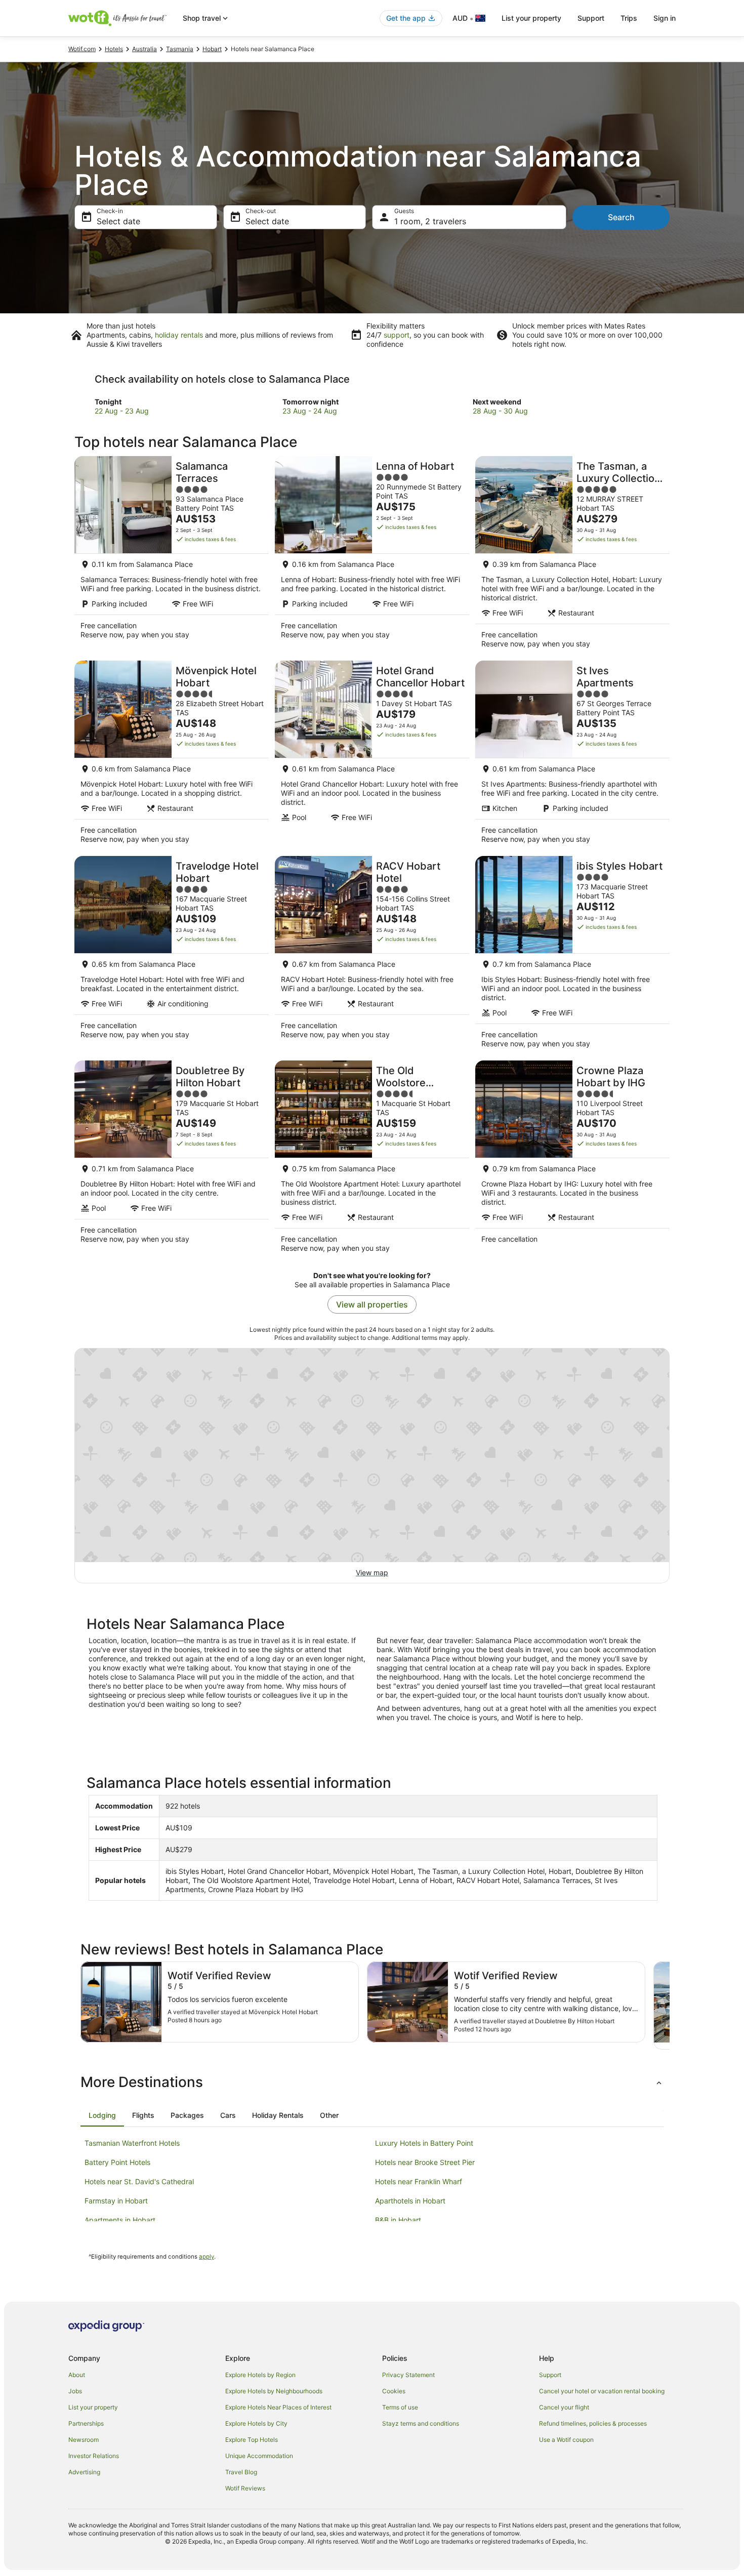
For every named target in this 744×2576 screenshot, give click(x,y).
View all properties (372, 1304)
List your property (531, 18)
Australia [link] (144, 49)
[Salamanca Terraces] (172, 555)
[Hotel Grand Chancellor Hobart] (372, 755)
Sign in (665, 18)
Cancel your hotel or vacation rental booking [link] (602, 2391)
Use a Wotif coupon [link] (566, 2440)
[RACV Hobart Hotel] (372, 955)
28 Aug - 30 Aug (500, 411)
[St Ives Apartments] (572, 755)
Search (621, 217)
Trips (629, 18)
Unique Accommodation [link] (259, 2456)
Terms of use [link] (400, 2407)
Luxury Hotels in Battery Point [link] (424, 2143)
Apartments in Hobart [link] (120, 2220)
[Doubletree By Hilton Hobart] (172, 1160)
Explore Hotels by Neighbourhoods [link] (274, 2391)
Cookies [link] (394, 2391)
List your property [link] (93, 2407)
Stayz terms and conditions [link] (421, 2423)
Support (591, 18)
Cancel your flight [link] (564, 2407)
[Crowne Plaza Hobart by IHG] (572, 1160)
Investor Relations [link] (94, 2456)
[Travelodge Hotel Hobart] (172, 955)
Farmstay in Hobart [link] (116, 2201)
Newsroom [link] (84, 2440)
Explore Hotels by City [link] (256, 2423)
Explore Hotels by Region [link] (260, 2375)
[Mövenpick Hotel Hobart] (172, 755)
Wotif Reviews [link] (245, 2488)
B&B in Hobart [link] (398, 2220)
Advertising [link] (84, 2472)
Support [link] (550, 2375)
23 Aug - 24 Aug (310, 411)
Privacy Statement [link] (408, 2375)
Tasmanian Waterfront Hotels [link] (132, 2143)
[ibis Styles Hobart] (572, 955)
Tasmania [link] (180, 49)
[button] (372, 2082)
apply (206, 2257)
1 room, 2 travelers (430, 221)
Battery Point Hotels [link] (117, 2162)
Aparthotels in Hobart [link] (410, 2201)
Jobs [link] (75, 2391)
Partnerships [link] (86, 2423)
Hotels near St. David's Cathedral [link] (139, 2181)
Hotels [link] (114, 49)
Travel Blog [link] (241, 2472)
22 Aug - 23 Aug (122, 411)
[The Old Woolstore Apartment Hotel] (372, 1160)
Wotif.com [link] (82, 49)
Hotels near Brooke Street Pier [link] (425, 2162)
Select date (118, 221)
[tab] (102, 2115)
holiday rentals (179, 335)
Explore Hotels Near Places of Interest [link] (278, 2407)
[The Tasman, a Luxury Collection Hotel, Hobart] (572, 555)
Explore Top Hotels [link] (252, 2440)
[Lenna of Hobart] (372, 555)
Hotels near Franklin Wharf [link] (419, 2181)
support (397, 335)
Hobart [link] (212, 49)
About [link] (77, 2375)
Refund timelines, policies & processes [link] (593, 2423)
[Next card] (670, 2006)
